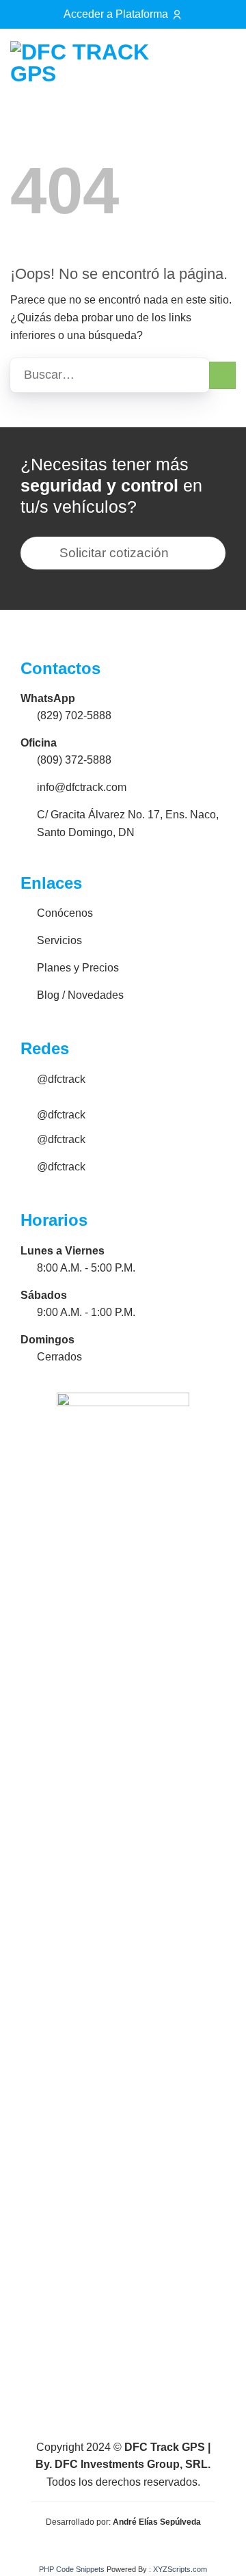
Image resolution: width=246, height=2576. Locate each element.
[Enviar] (222, 375)
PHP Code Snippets (72, 2569)
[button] (219, 63)
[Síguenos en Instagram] (183, 66)
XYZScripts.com (180, 2569)
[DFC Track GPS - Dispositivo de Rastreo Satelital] (90, 63)
